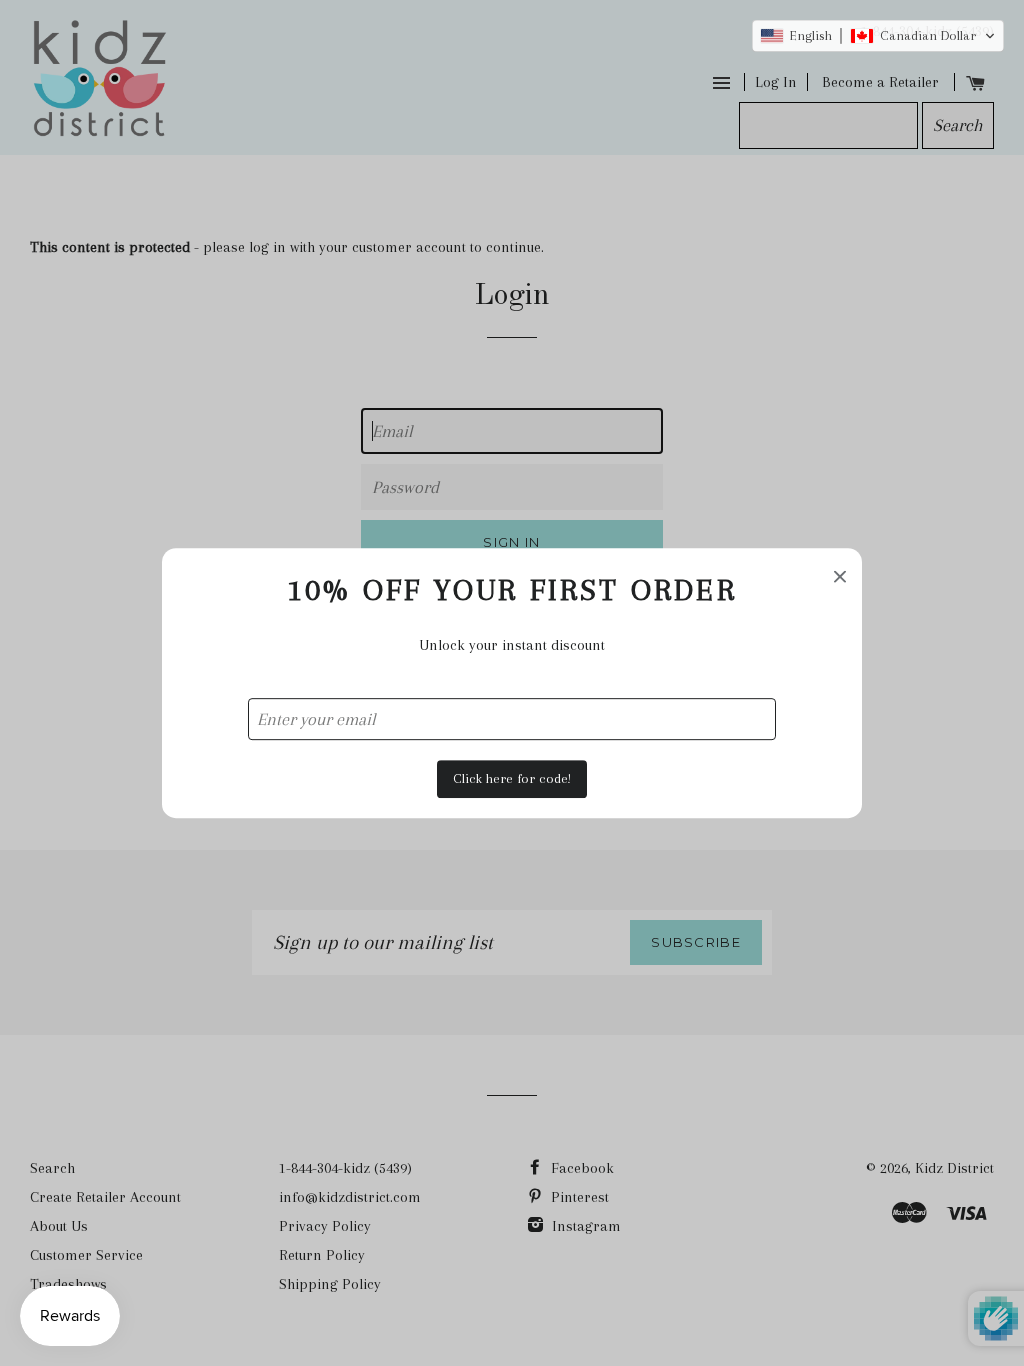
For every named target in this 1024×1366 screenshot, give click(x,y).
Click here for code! (512, 778)
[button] (878, 36)
